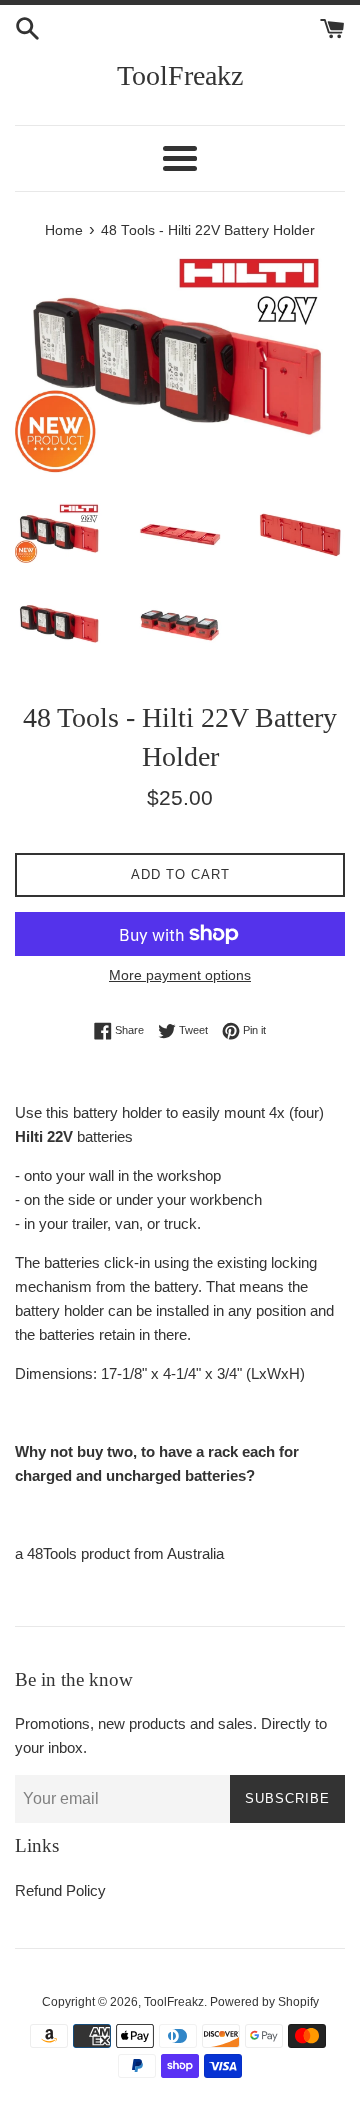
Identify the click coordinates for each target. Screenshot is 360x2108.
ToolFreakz (180, 75)
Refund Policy (60, 1890)
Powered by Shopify (264, 2002)
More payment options (180, 975)
